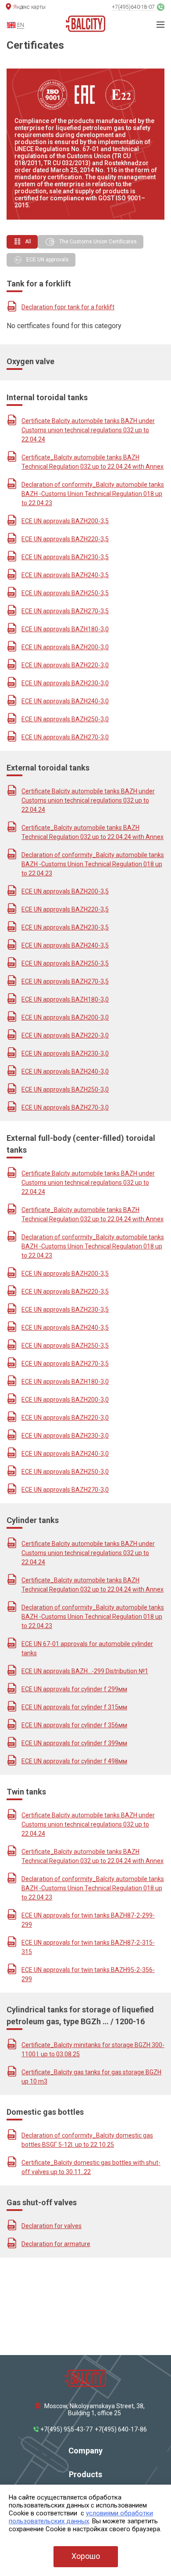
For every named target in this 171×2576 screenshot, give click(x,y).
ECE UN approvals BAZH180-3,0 (65, 629)
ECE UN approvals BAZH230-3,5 (65, 557)
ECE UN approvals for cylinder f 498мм (74, 1761)
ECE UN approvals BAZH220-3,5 (65, 539)
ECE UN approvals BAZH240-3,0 (65, 701)
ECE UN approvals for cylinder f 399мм (74, 1743)
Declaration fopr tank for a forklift (68, 307)
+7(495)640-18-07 (133, 7)
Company (85, 2451)
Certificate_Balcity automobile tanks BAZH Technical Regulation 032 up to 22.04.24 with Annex (93, 462)
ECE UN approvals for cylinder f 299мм (74, 1689)
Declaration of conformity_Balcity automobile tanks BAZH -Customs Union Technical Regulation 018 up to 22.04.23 (93, 494)
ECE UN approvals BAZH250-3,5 (65, 593)
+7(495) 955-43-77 (66, 2429)
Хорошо (86, 2556)
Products (85, 2474)
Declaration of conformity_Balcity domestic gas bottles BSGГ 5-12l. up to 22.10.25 (87, 2140)
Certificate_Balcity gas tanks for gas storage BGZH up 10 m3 (91, 2077)
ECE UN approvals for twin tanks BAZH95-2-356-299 (88, 1974)
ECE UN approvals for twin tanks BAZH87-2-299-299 (88, 1920)
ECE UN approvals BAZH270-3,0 (65, 737)
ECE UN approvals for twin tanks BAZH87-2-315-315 (88, 1947)
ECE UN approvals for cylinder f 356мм (74, 1725)
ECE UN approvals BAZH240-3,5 (65, 575)
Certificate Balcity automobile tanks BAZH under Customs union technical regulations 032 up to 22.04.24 (88, 430)
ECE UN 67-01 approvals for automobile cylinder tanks (87, 1648)
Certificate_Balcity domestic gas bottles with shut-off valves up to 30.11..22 (91, 2167)
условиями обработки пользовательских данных (81, 2517)
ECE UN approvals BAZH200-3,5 (65, 521)
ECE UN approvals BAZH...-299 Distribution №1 (85, 1671)
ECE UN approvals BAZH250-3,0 (65, 719)
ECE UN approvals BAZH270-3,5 (65, 611)
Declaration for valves (52, 2226)
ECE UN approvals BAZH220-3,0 (65, 665)
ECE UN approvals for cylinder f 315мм (74, 1707)
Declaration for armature (56, 2244)
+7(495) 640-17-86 (121, 2429)
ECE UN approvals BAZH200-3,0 (65, 647)
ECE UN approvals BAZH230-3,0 (65, 683)
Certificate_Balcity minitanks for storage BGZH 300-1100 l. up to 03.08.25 (93, 2050)
